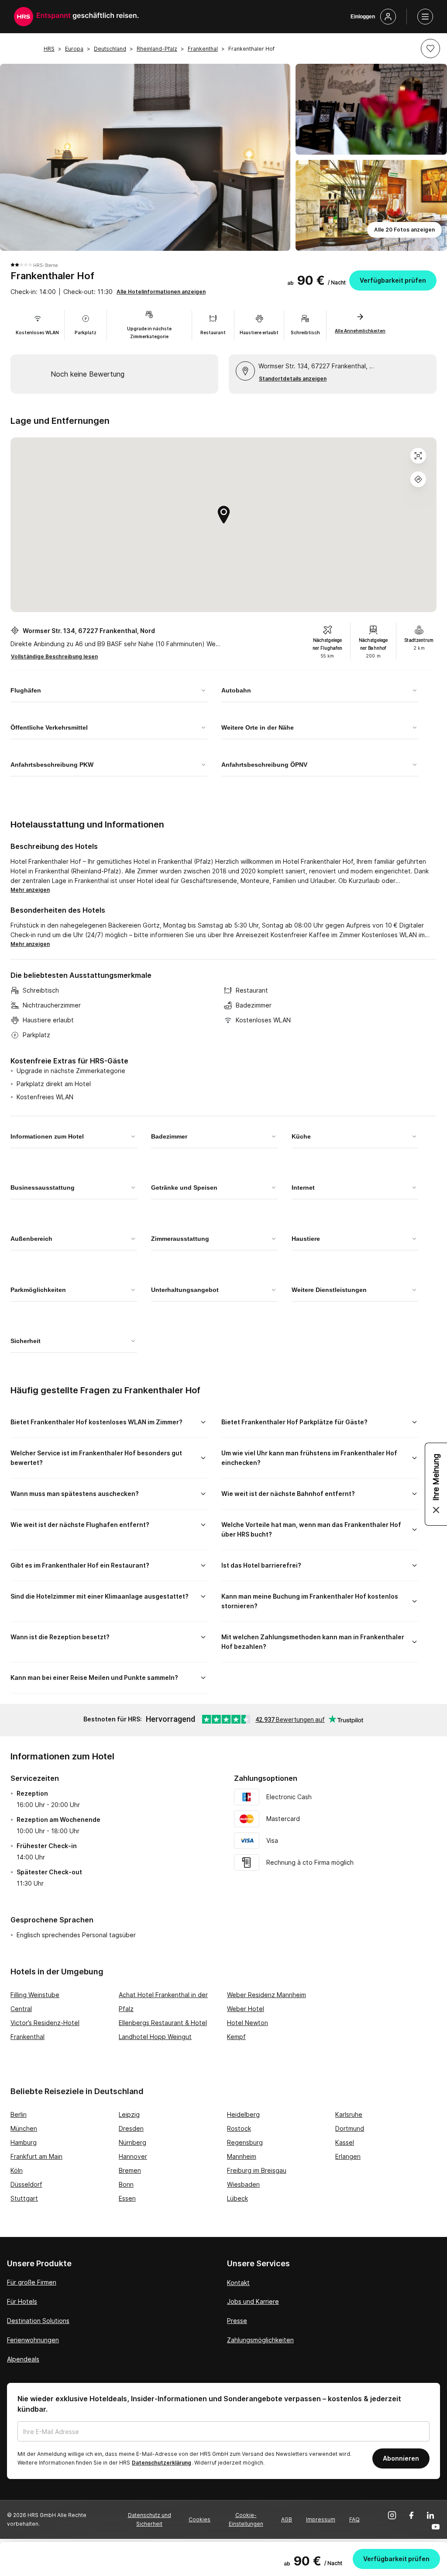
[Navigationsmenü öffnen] (425, 17)
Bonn (126, 2184)
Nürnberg (132, 2142)
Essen (127, 2198)
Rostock (239, 2128)
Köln (17, 2170)
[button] (430, 48)
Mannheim (242, 2156)
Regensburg (245, 2142)
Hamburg (24, 2142)
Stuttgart (24, 2198)
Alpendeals (23, 2359)
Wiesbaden (243, 2184)
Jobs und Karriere (253, 2301)
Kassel (345, 2142)
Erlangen (348, 2156)
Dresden (131, 2128)
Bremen (130, 2170)
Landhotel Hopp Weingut (155, 2037)
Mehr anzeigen (30, 890)
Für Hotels (22, 2301)
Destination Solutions (38, 2321)
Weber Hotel (246, 2009)
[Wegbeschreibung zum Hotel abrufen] (418, 479)
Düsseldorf (26, 2184)
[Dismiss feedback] (436, 1510)
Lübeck (237, 2198)
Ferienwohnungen (33, 2340)
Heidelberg (243, 2114)
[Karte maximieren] (418, 456)
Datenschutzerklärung (162, 2463)
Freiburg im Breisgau (257, 2170)
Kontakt (238, 2283)
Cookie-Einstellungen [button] (246, 2519)
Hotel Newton (248, 2023)
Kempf (236, 2037)
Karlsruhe (349, 2114)
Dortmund (350, 2128)
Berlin (19, 2114)
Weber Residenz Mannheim (266, 1995)
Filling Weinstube (35, 1995)
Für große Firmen (32, 2282)
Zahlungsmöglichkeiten (260, 2340)
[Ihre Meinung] (436, 1484)
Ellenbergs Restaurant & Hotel (163, 2023)
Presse (237, 2321)
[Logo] (24, 17)
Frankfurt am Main (36, 2156)
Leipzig (129, 2114)
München (24, 2128)
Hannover (133, 2156)
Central (21, 2009)
